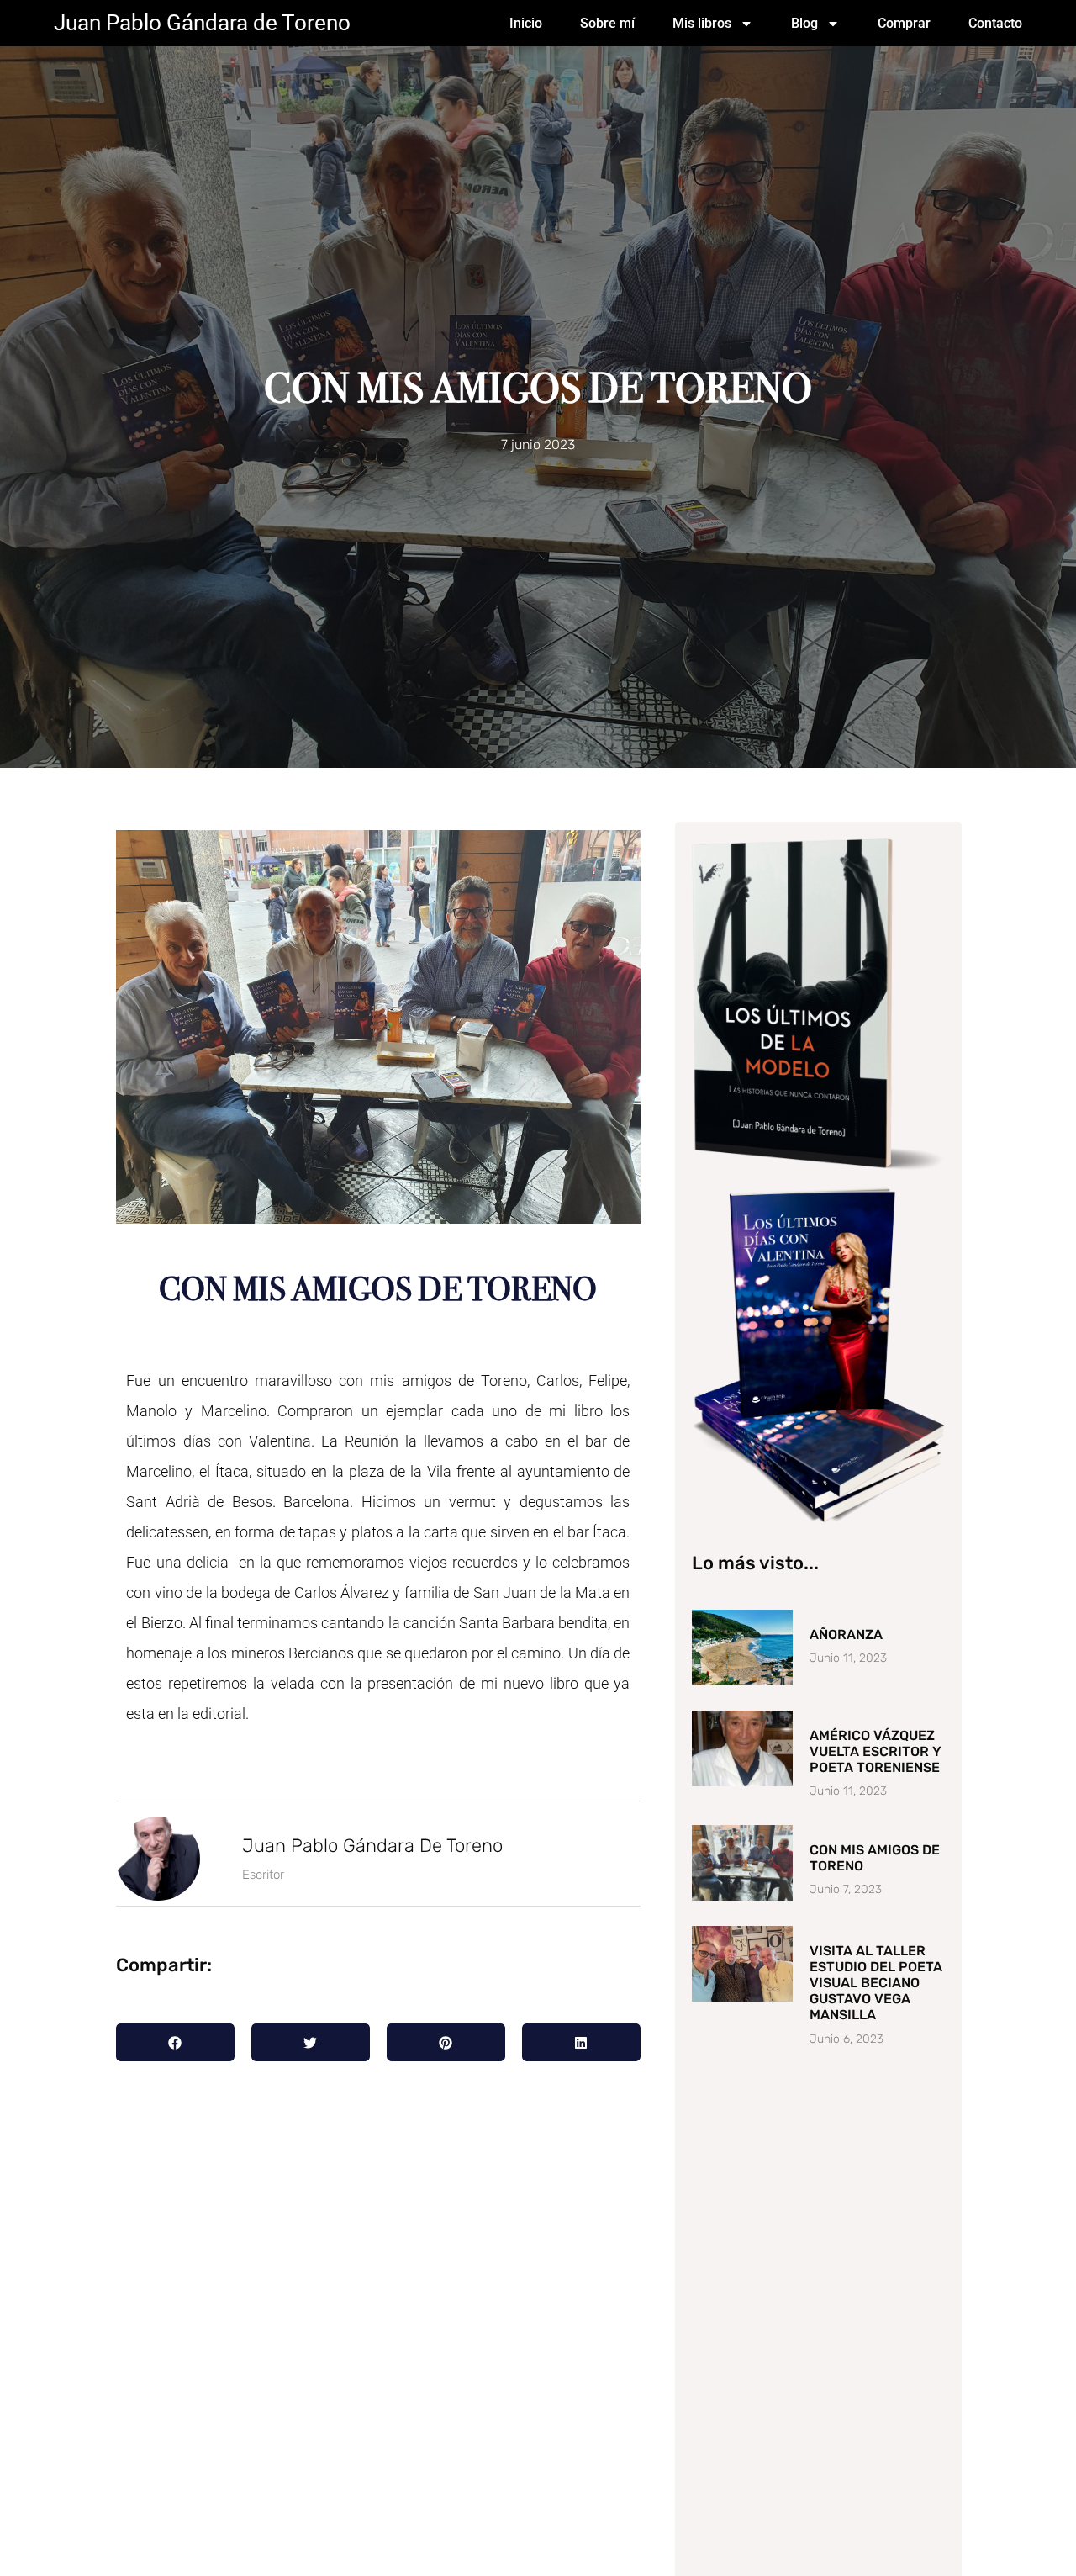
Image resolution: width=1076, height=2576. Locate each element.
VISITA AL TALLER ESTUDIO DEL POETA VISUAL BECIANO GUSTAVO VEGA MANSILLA (876, 1983)
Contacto (995, 23)
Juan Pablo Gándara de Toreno (202, 23)
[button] (175, 2042)
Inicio (526, 23)
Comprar (904, 23)
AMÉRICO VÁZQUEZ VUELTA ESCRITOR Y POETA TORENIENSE (876, 1751)
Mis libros (702, 23)
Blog (804, 23)
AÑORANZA (846, 1634)
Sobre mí (607, 23)
